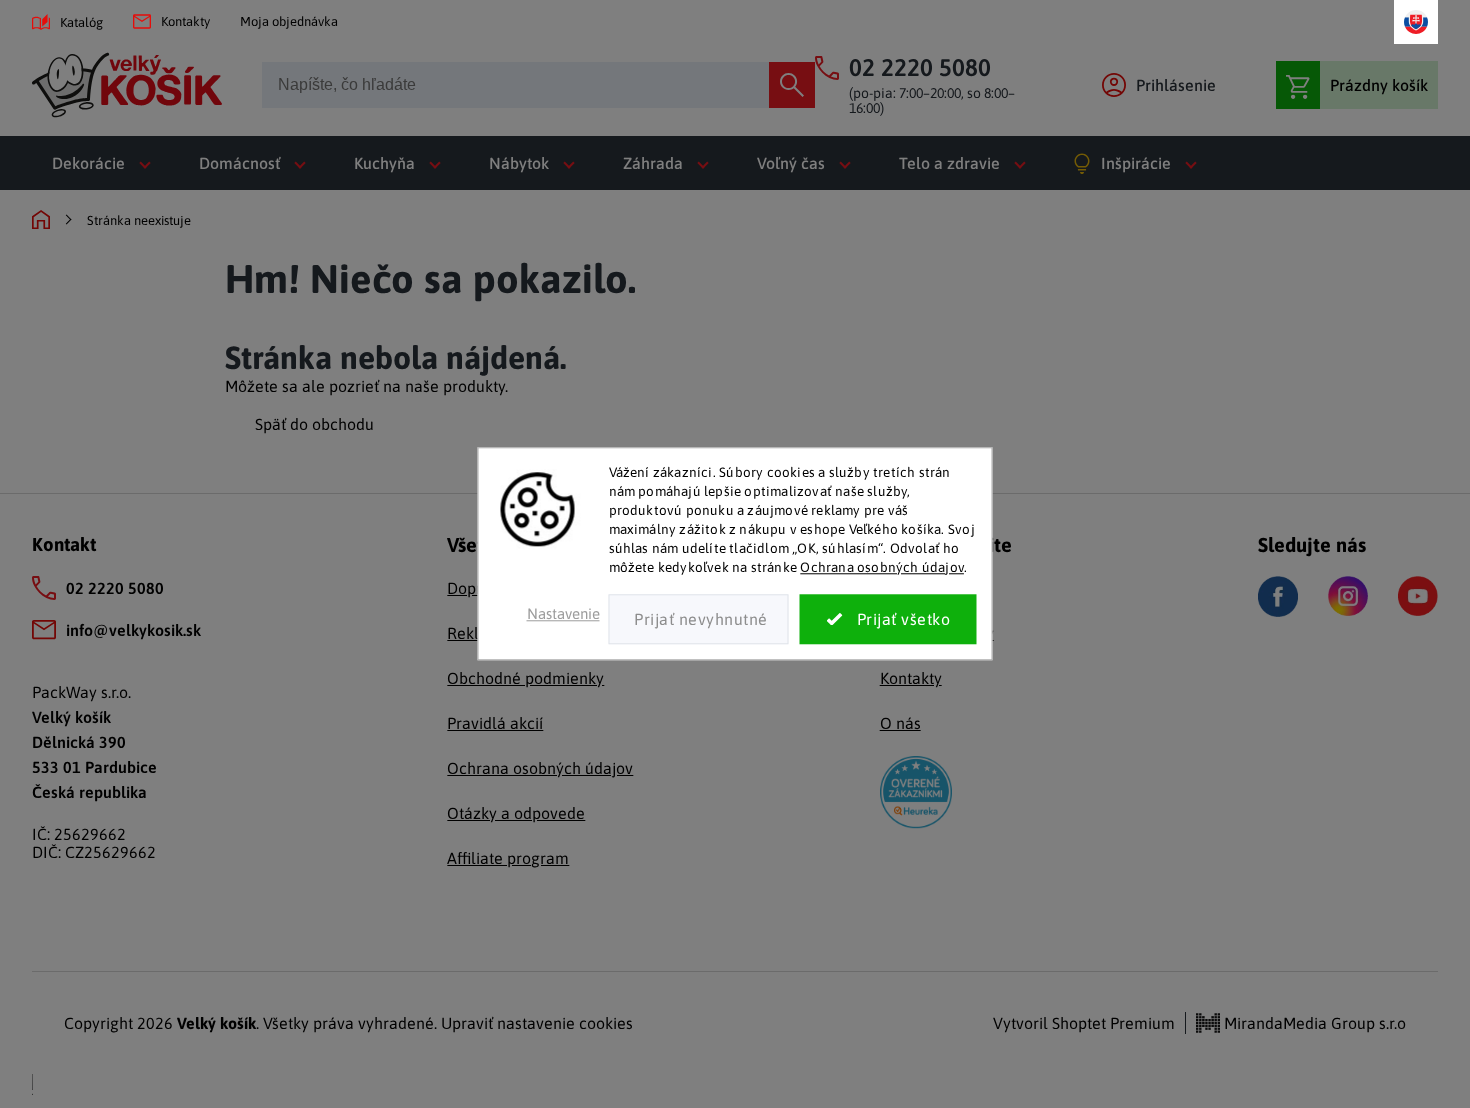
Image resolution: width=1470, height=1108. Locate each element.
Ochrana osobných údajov (882, 567)
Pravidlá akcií (495, 723)
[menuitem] (105, 163)
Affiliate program (508, 858)
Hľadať (792, 85)
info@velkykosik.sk (133, 630)
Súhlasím (888, 620)
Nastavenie (563, 614)
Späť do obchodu (314, 424)
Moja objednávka (289, 21)
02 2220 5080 (115, 588)
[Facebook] (1278, 596)
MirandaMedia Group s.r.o (1313, 1023)
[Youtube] (1418, 596)
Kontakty (185, 21)
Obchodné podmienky (525, 678)
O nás (900, 723)
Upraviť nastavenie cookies (537, 1023)
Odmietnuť (699, 620)
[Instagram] (1348, 596)
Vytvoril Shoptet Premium (1084, 1023)
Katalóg (81, 22)
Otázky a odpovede (516, 813)
